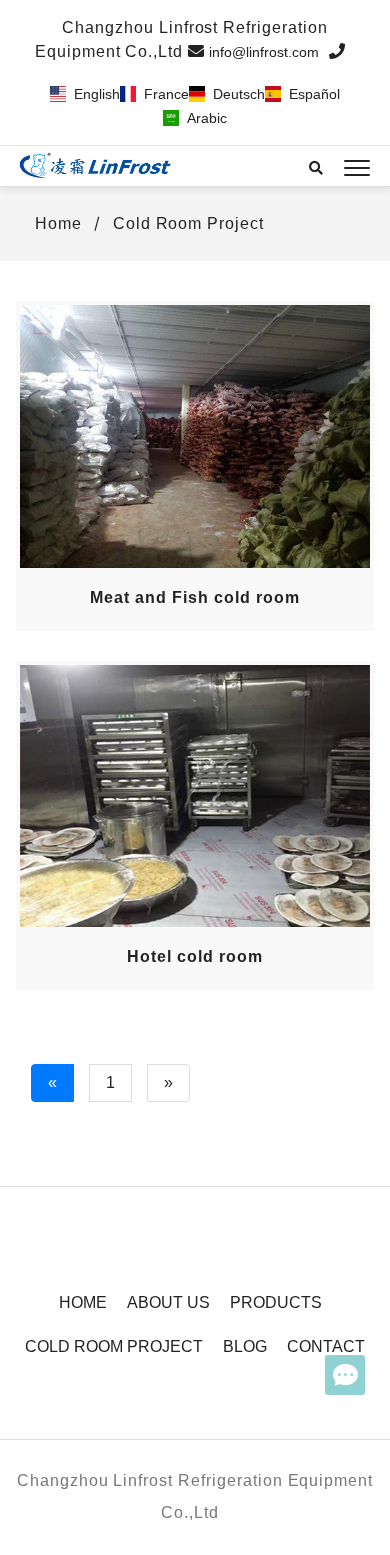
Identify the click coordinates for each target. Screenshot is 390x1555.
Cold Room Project (188, 223)
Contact (326, 1346)
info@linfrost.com (264, 52)
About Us (168, 1302)
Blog (245, 1346)
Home (56, 223)
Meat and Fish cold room (194, 597)
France (166, 94)
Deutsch (239, 94)
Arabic (207, 118)
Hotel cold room (194, 956)
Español (314, 94)
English (97, 94)
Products (276, 1302)
